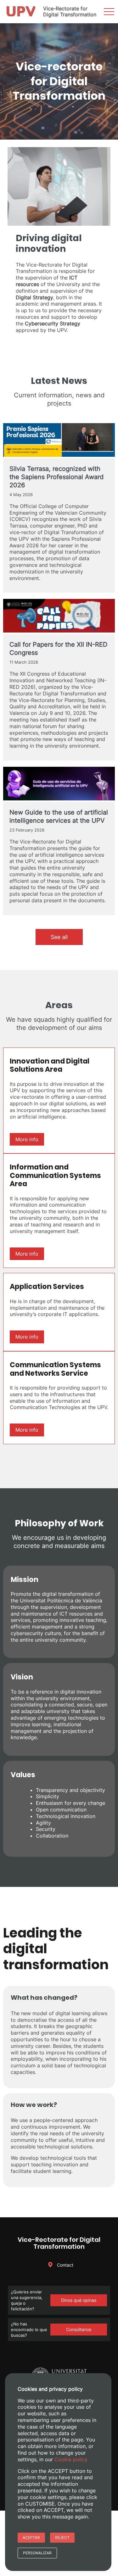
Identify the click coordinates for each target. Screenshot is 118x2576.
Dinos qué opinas (79, 2300)
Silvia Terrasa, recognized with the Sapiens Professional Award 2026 (56, 477)
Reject (62, 2537)
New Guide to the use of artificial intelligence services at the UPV (59, 816)
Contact (65, 2265)
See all (59, 937)
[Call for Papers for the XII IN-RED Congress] (59, 616)
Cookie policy (71, 2459)
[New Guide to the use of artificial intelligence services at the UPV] (59, 784)
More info (27, 1139)
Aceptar (31, 2537)
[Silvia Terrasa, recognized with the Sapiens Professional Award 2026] (59, 441)
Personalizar (37, 2553)
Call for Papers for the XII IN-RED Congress (58, 649)
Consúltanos (79, 2329)
